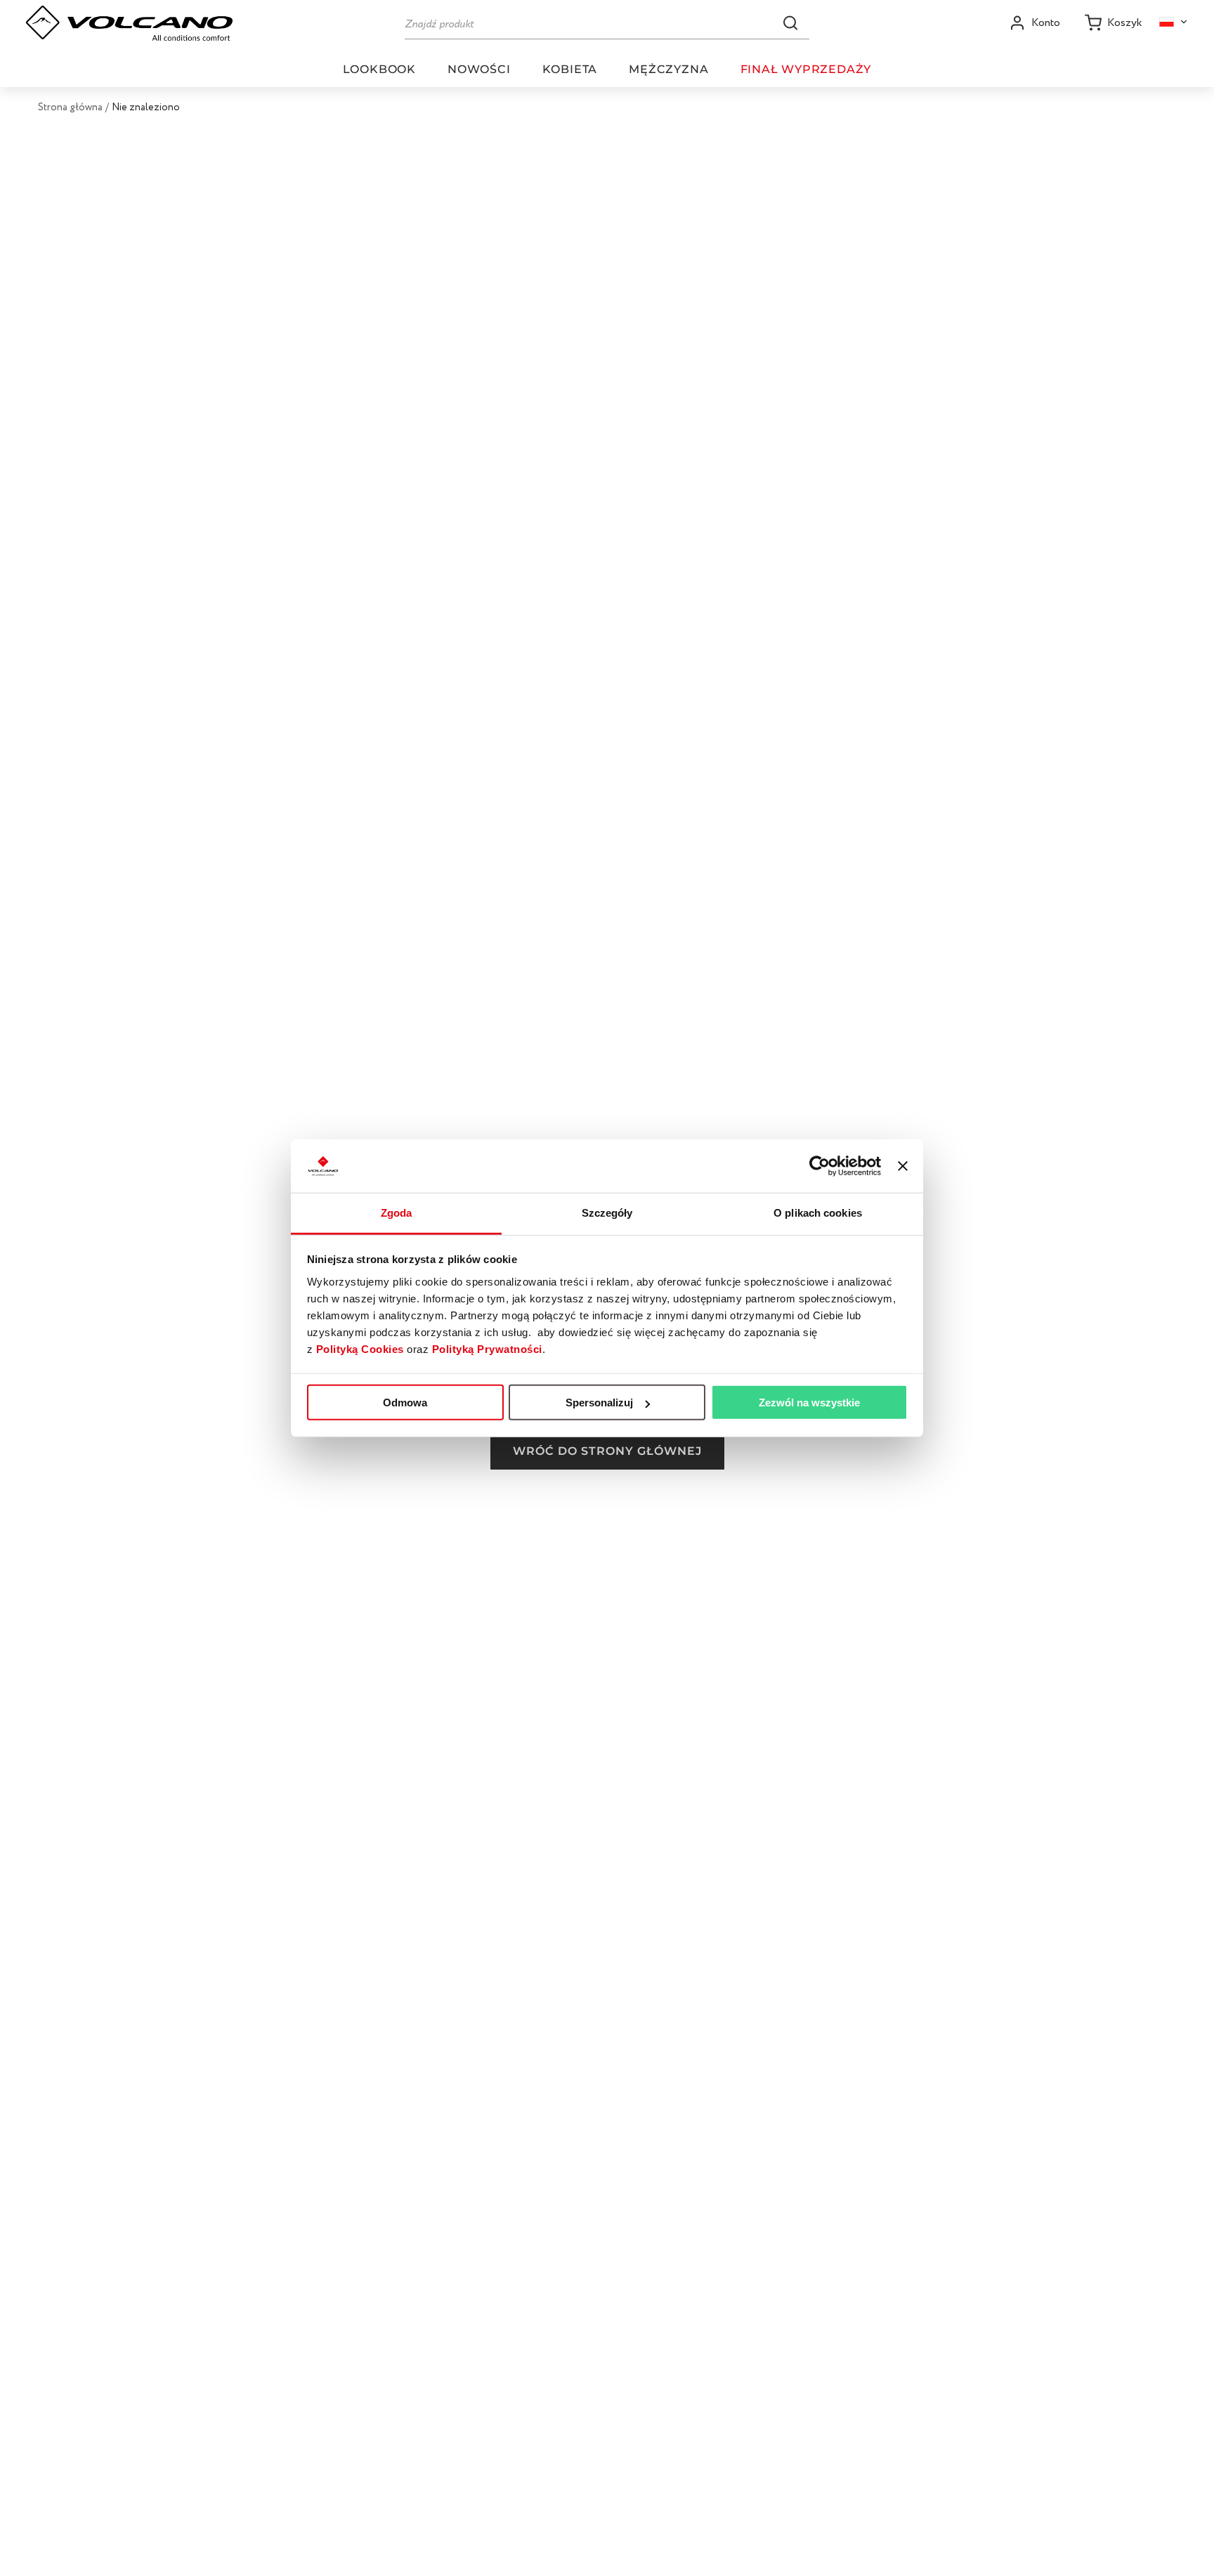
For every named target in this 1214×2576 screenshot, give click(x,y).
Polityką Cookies (360, 1349)
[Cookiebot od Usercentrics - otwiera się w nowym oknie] (820, 1166)
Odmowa (405, 1403)
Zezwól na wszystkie (809, 1403)
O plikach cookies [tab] (818, 1213)
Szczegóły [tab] (607, 1213)
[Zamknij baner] (903, 1166)
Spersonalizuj (599, 1403)
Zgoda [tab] (397, 1213)
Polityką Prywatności (487, 1349)
